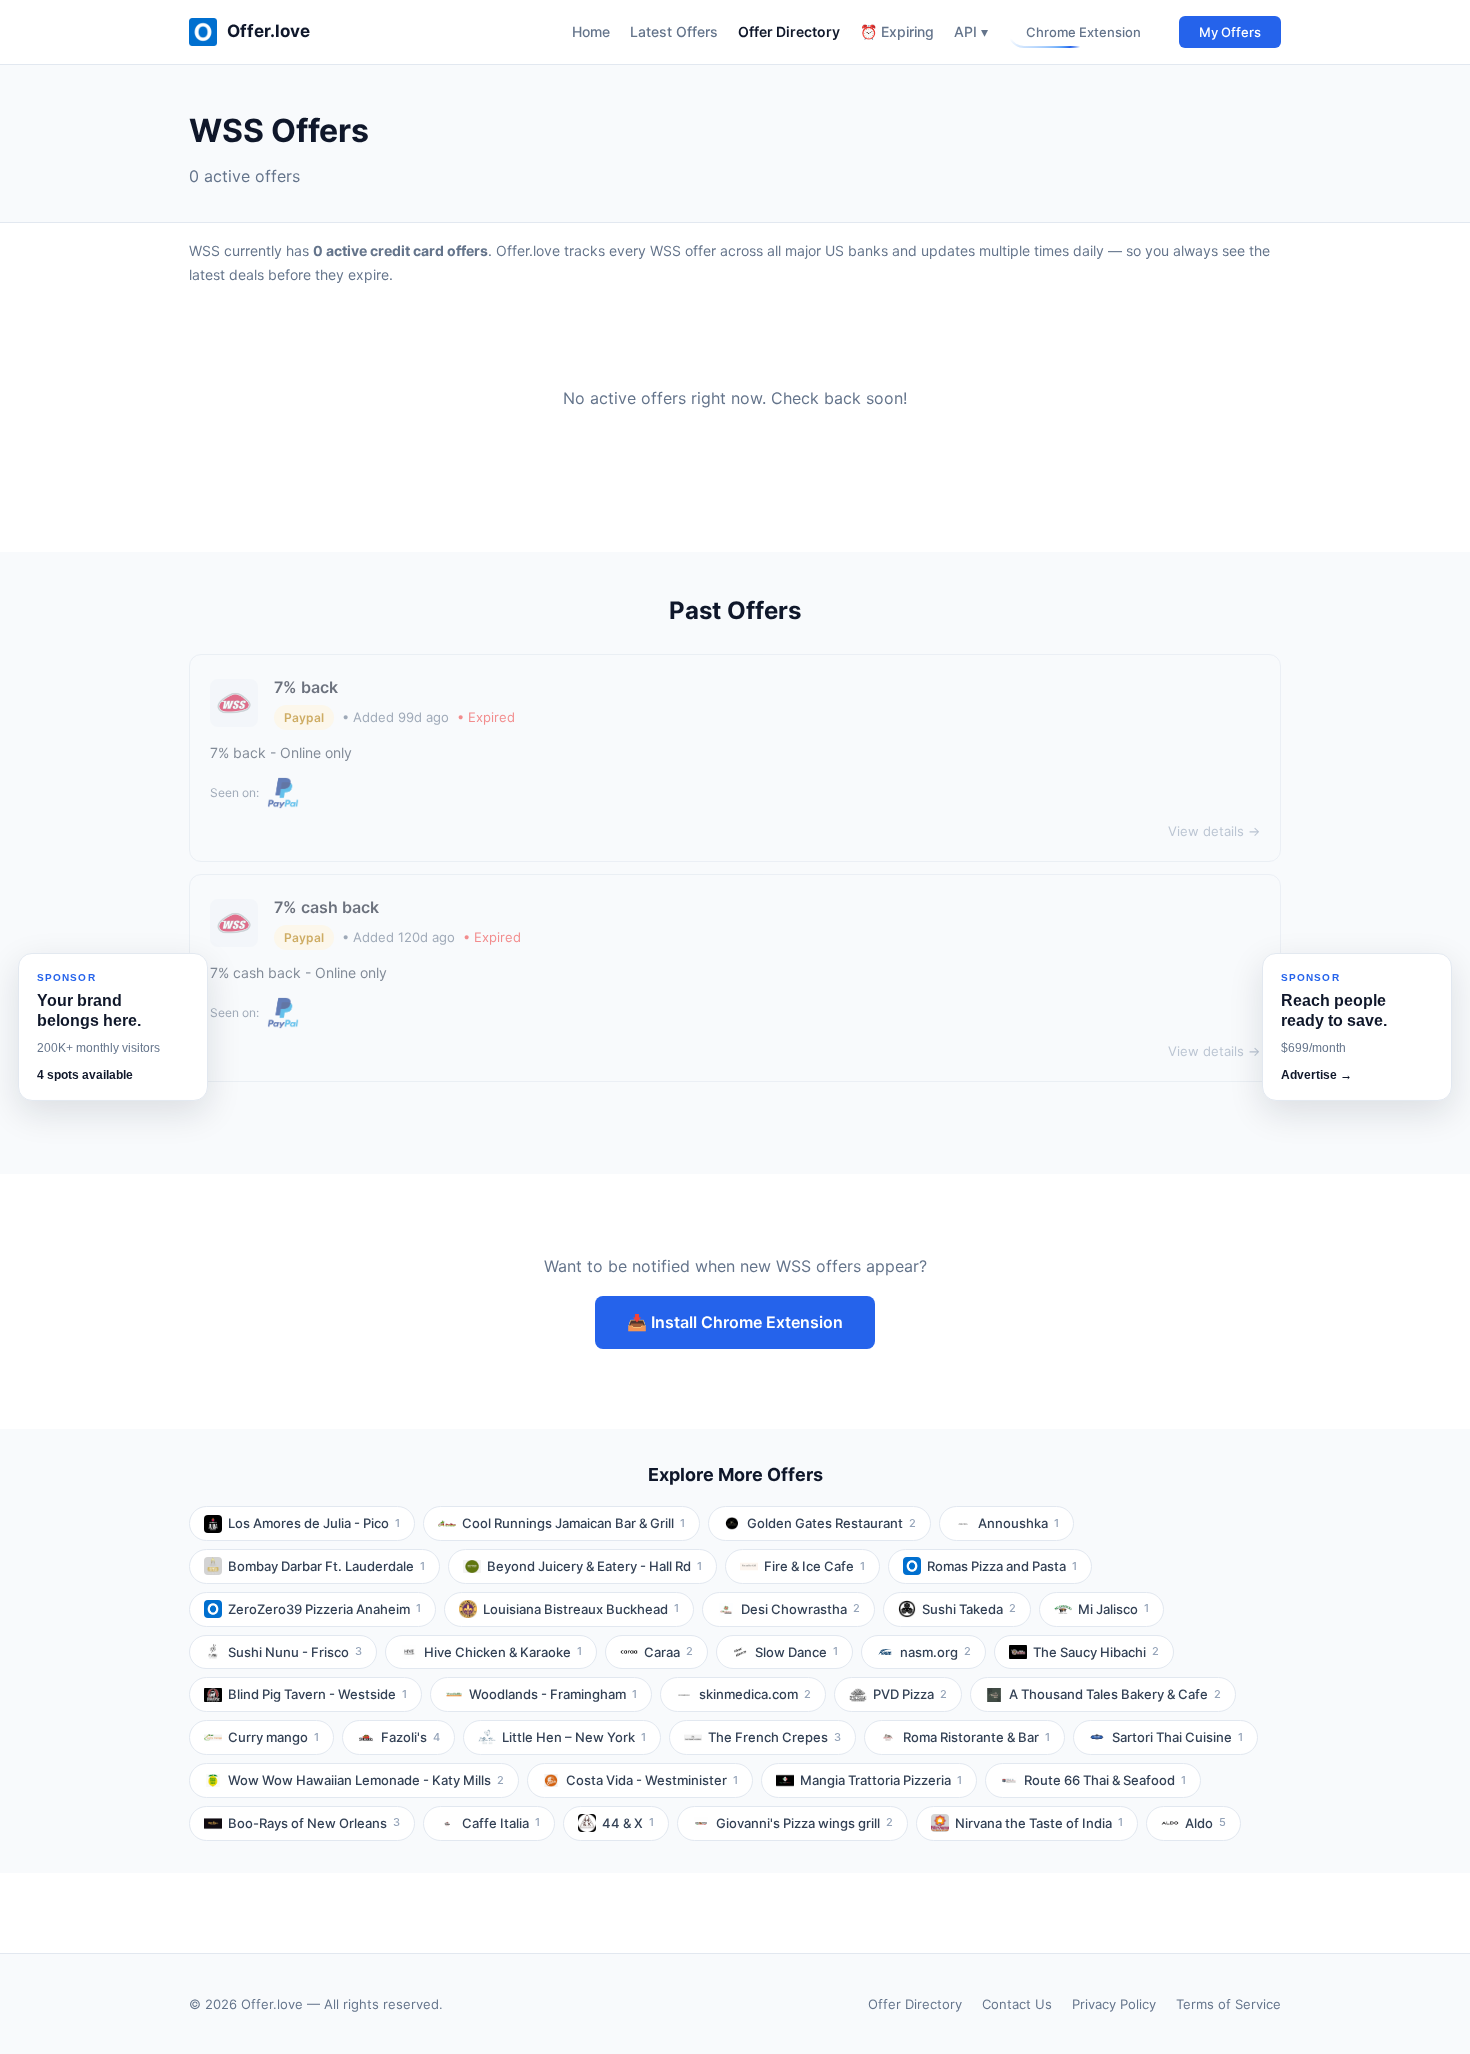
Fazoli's (410, 1737)
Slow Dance (796, 1652)
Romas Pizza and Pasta (1002, 1566)
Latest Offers (674, 31)
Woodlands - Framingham (553, 1694)
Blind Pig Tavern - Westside (317, 1694)
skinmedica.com (755, 1694)
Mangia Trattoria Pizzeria (881, 1780)
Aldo (1205, 1823)
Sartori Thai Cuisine (1177, 1737)
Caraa (668, 1652)
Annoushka (1018, 1523)
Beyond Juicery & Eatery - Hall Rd (594, 1566)
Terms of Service (1228, 2004)
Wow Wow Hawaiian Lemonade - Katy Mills (366, 1780)
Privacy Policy (1114, 2004)
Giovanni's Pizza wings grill (804, 1823)
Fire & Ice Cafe (814, 1566)
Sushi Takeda (969, 1609)
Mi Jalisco (1113, 1609)
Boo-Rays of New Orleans (314, 1823)
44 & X (628, 1823)
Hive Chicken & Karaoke (503, 1652)
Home (591, 31)
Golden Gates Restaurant (831, 1523)
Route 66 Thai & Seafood (1105, 1780)
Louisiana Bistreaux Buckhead (581, 1609)
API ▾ (971, 31)
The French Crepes (774, 1737)
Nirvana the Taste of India (1039, 1823)
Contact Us (1017, 2004)
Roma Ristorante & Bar (976, 1737)
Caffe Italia (501, 1823)
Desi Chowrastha (800, 1609)
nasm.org (935, 1652)
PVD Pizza (910, 1694)
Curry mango (273, 1737)
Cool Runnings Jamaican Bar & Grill (573, 1523)
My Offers (1230, 32)
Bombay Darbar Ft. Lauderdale (326, 1566)
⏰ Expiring (897, 31)
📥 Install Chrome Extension (735, 1322)
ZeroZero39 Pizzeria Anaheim (324, 1609)
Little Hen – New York (574, 1737)
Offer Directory (789, 31)
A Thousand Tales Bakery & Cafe (1115, 1694)
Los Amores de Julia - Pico (314, 1523)
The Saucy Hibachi (1096, 1652)
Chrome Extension (1083, 32)
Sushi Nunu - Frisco (295, 1652)
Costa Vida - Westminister (652, 1780)
